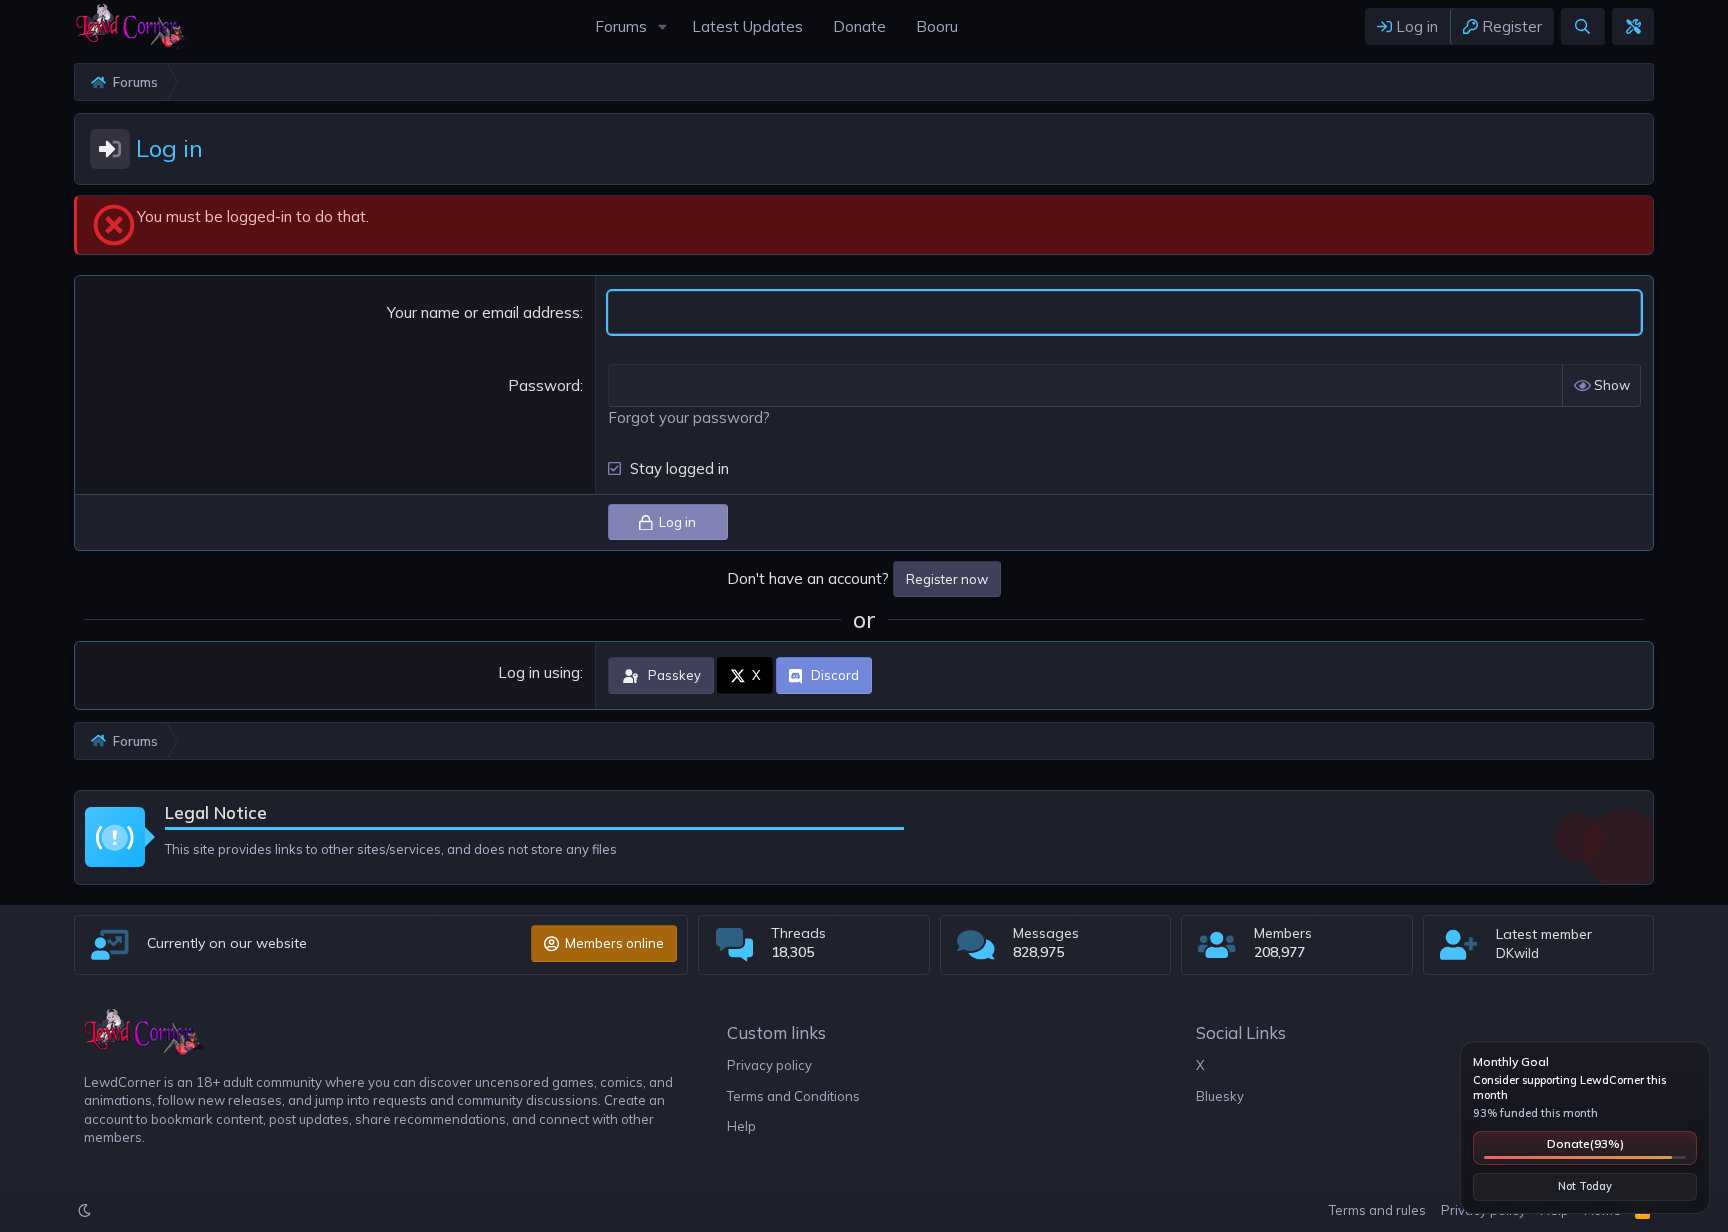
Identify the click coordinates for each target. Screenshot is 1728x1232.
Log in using (539, 672)
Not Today (1585, 1186)
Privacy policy (769, 1065)
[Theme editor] (1633, 26)
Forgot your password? (689, 417)
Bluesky (1220, 1096)
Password (544, 385)
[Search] (1582, 26)
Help (741, 1126)
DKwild (1517, 953)
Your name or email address (483, 312)
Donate (1585, 1143)
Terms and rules (1377, 1210)
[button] (663, 26)
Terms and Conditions (793, 1096)
